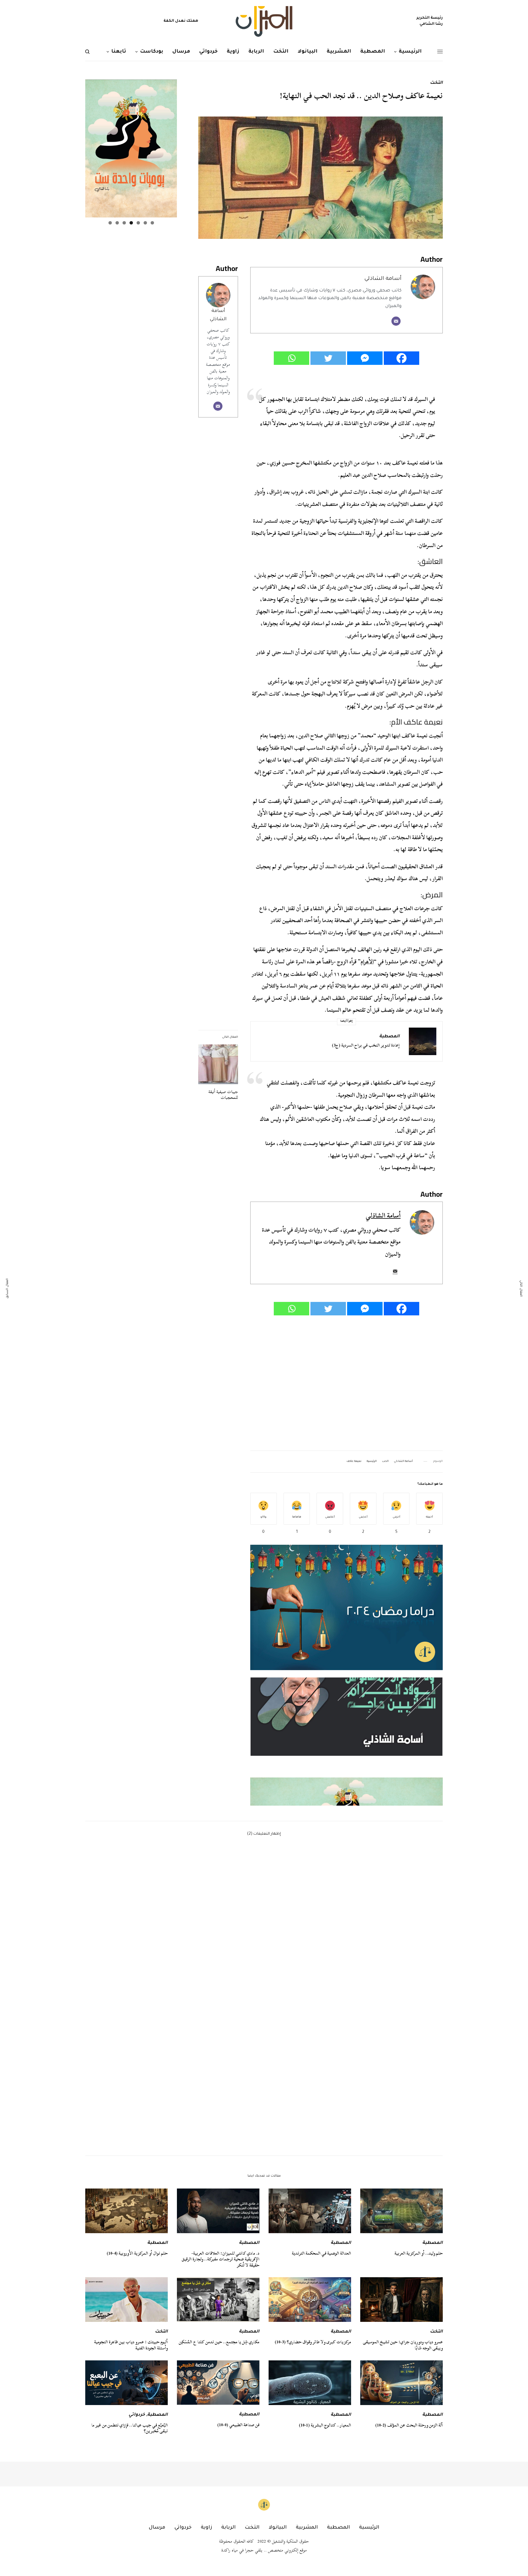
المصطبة (389, 1037)
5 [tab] (124, 223)
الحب (385, 1462)
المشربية (307, 2528)
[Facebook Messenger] (365, 358)
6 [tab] (117, 223)
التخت (436, 83)
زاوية (206, 2528)
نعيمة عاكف (354, 1462)
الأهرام (367, 962)
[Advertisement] (346, 1383)
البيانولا (278, 2528)
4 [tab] (131, 223)
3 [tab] (138, 223)
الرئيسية (372, 1462)
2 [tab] (145, 223)
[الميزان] (264, 21)
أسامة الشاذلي (383, 279)
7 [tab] (110, 223)
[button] (346, 1717)
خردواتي (137, 2415)
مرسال (157, 2528)
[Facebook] (402, 358)
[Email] (396, 321)
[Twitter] (328, 358)
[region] (346, 1741)
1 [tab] (152, 223)
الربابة (228, 2528)
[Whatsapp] (291, 358)
